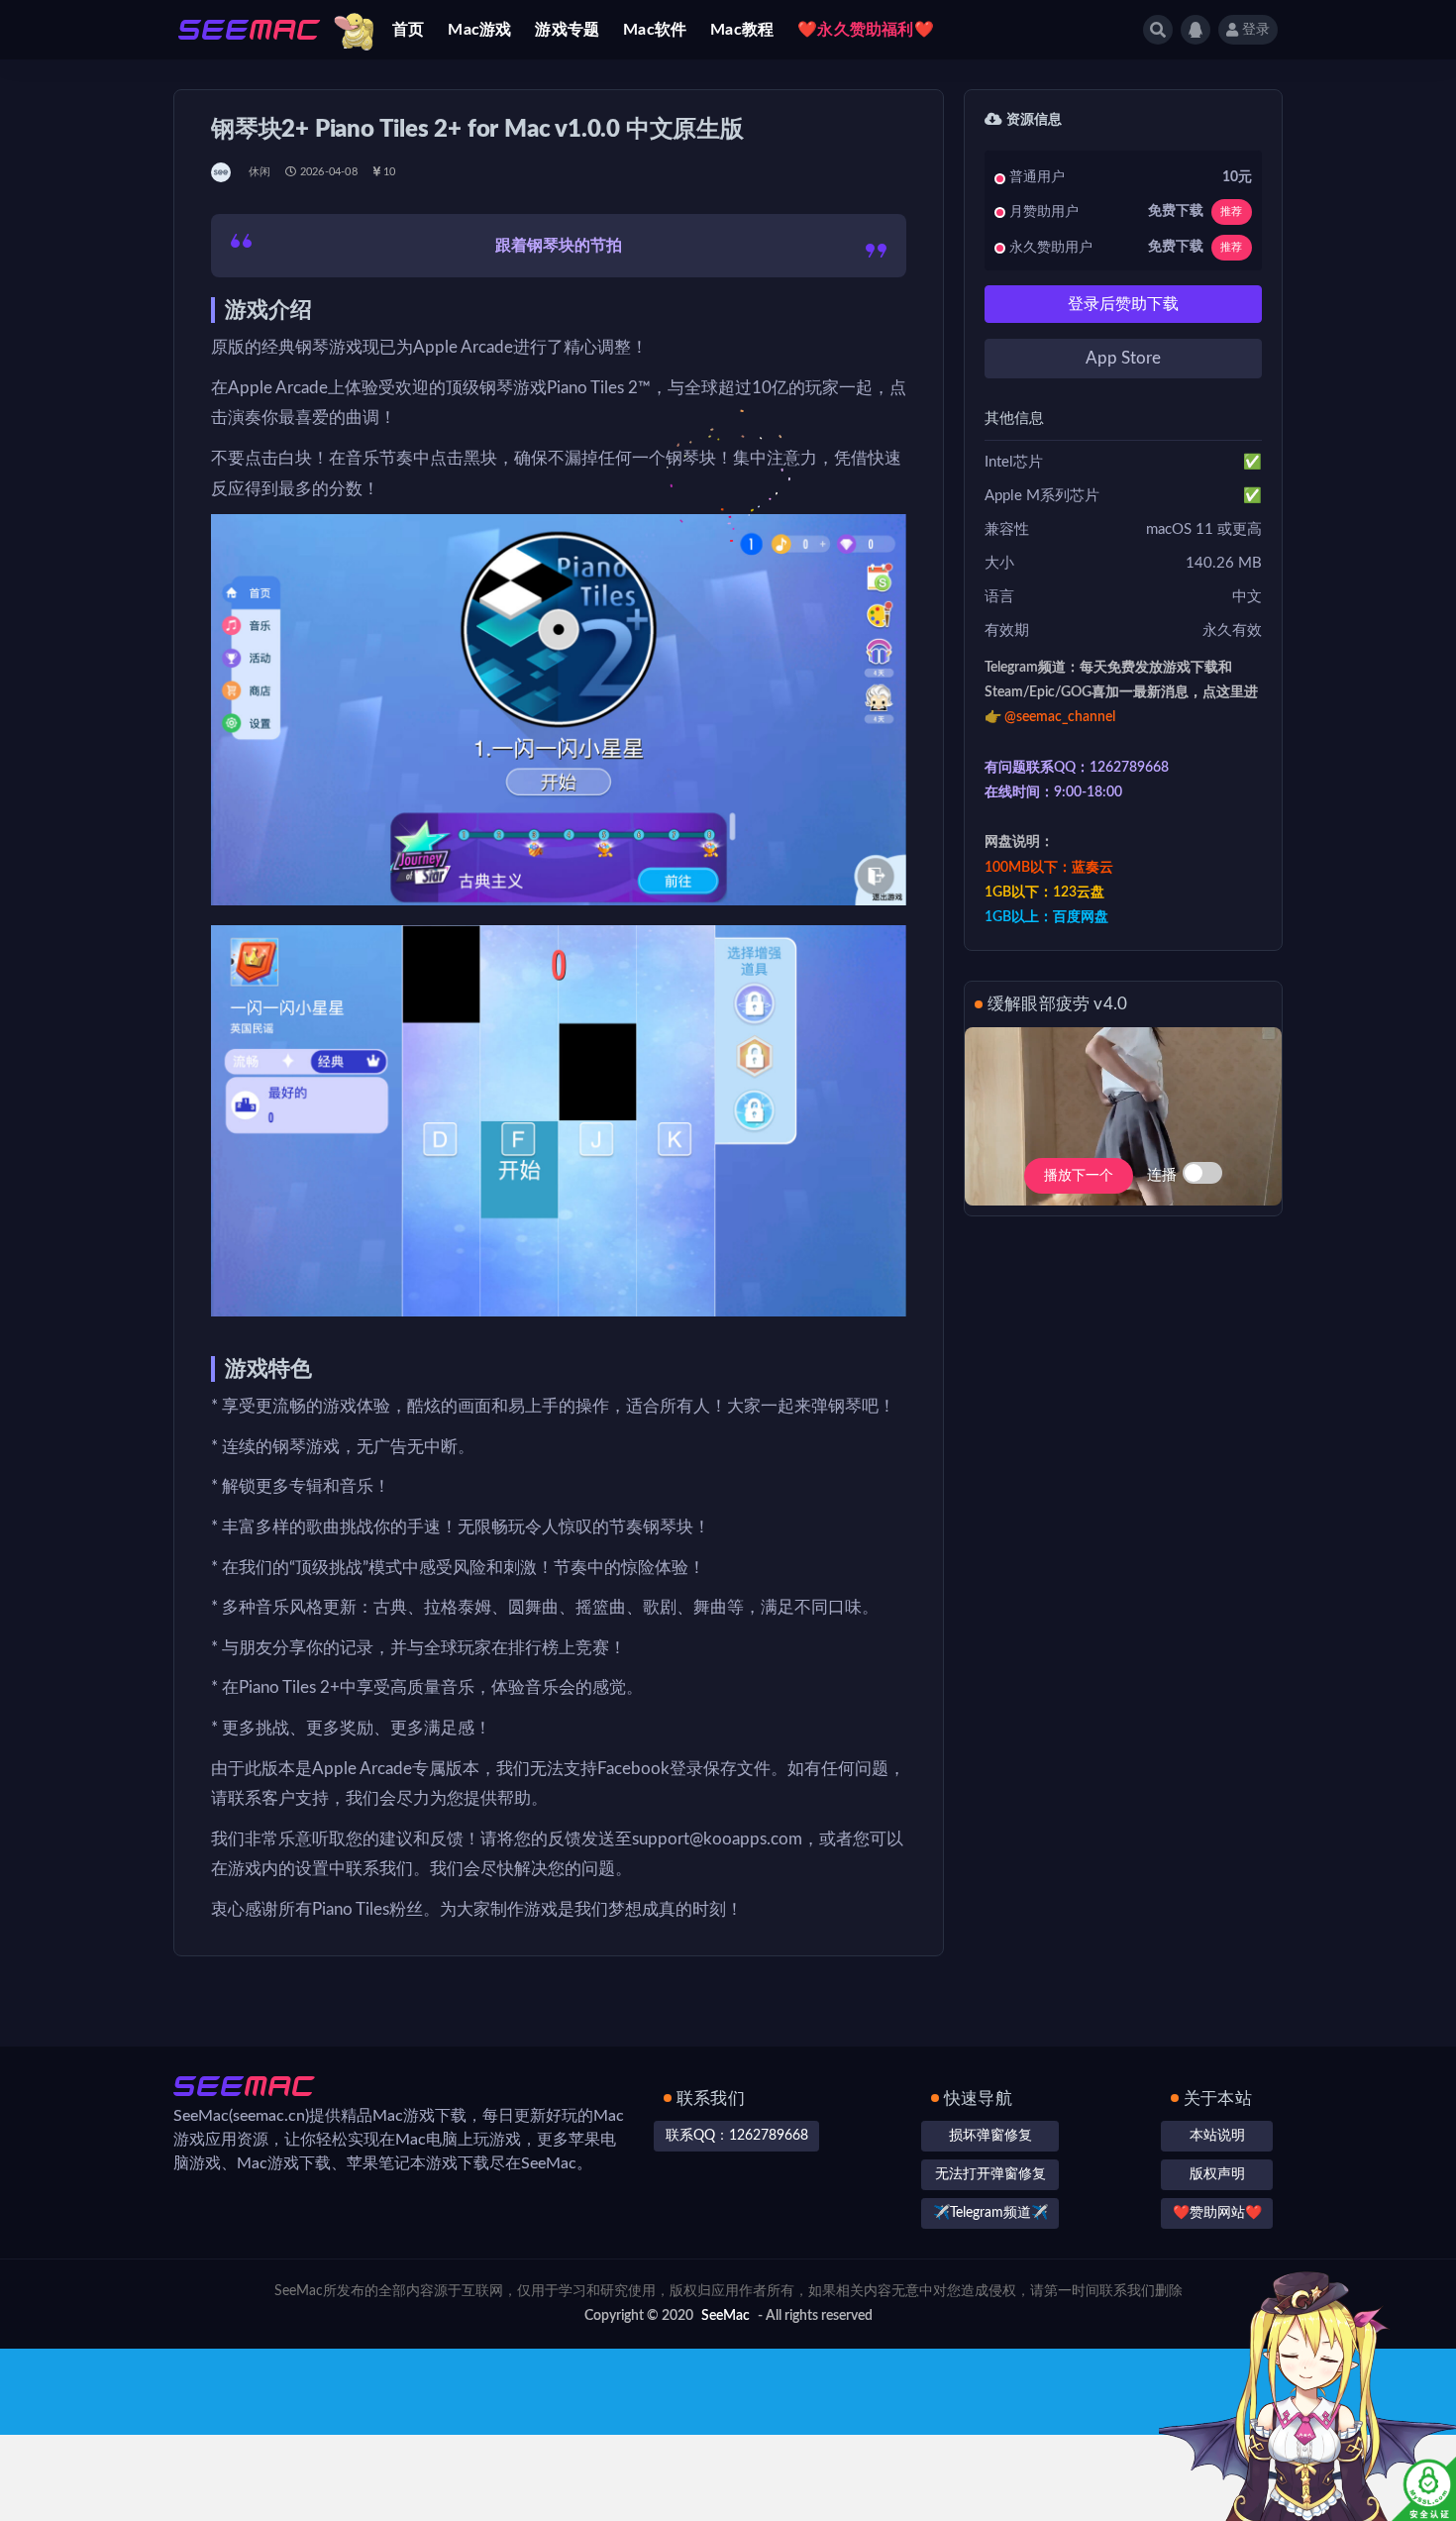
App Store (1123, 358)
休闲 (260, 172)
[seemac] (222, 172)
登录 (1256, 30)
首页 (408, 30)
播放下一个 (1079, 1176)
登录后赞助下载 (1123, 304)
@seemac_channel (1060, 717)
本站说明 (1217, 2136)
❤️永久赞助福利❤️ (866, 30)
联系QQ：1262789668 (737, 2136)
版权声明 (1217, 2174)
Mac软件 (655, 30)
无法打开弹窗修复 (990, 2174)
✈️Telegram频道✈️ (990, 2213)
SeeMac (726, 2316)
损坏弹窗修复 (990, 2136)
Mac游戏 (479, 30)
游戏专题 (567, 30)
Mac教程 (742, 30)
